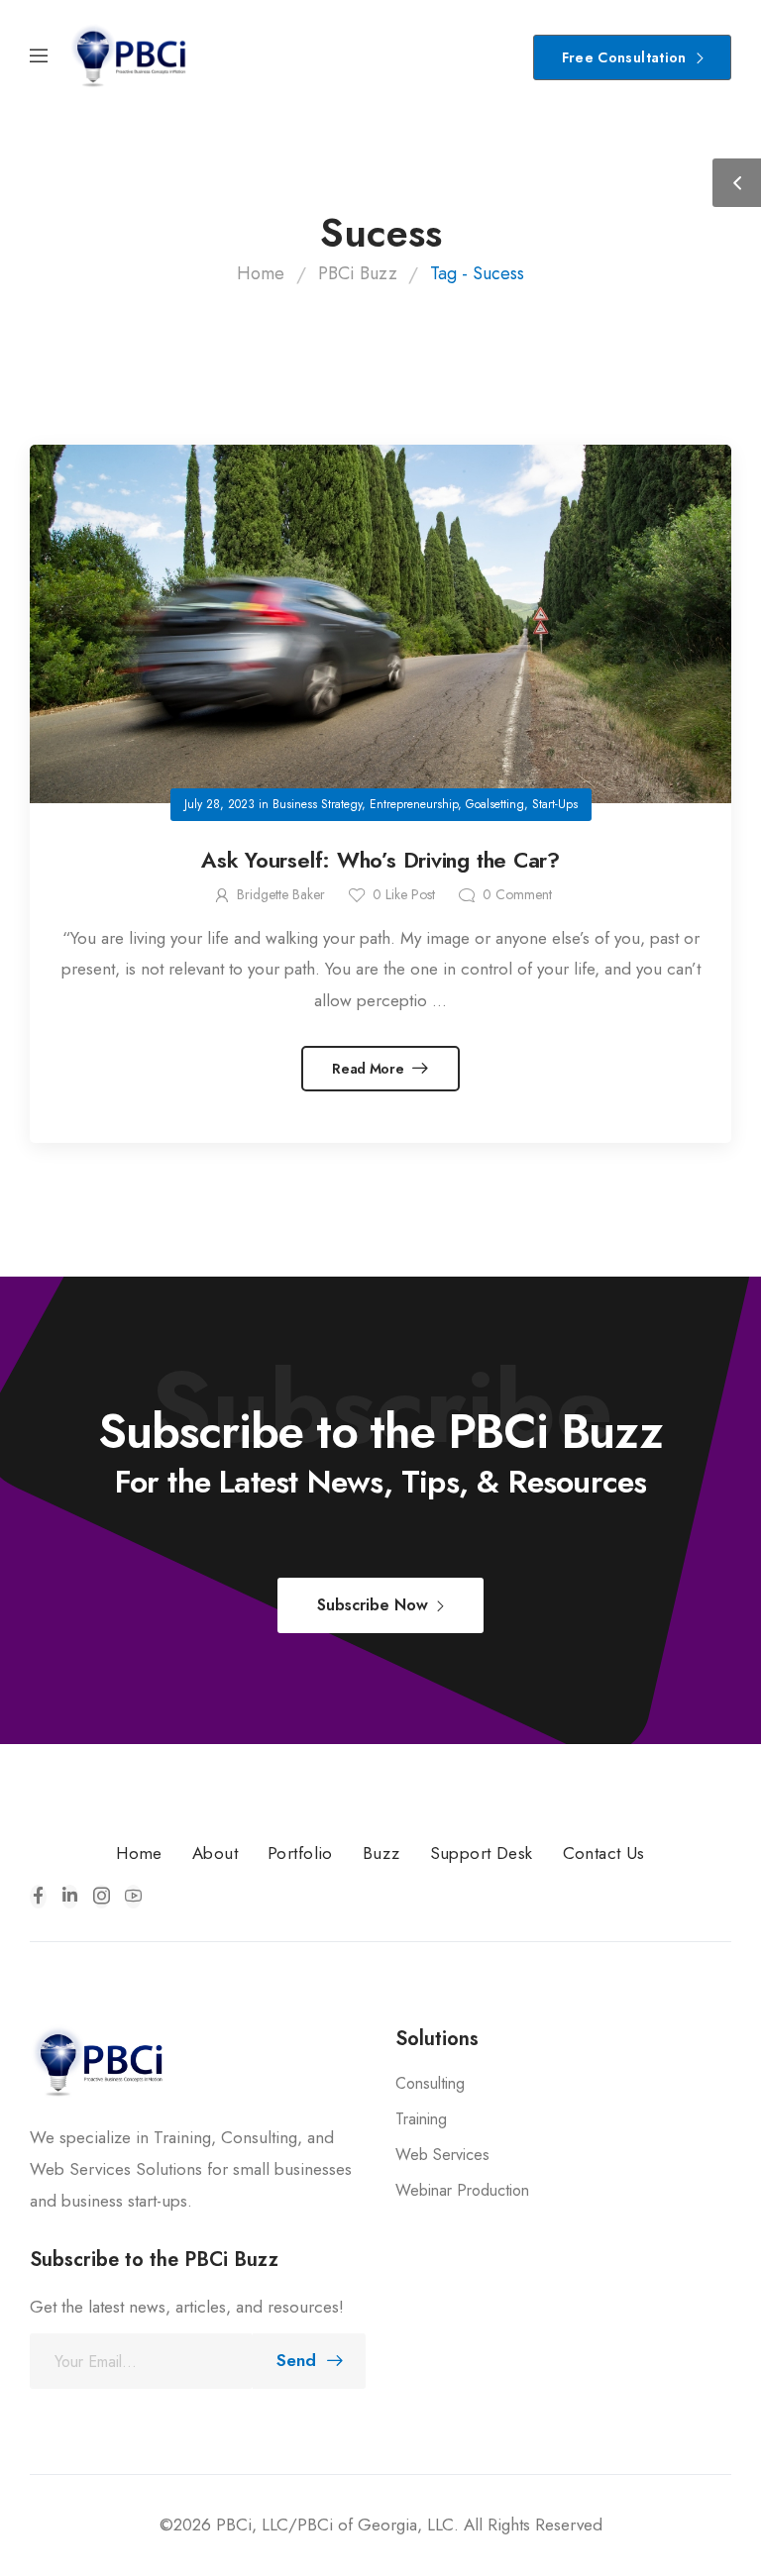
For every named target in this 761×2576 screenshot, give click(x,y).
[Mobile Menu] (39, 57)
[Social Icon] (38, 1897)
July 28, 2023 (219, 804)
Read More (370, 1069)
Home (261, 273)
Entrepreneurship (414, 804)
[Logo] (129, 57)
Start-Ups (555, 804)
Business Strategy (317, 804)
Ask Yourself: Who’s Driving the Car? (380, 860)
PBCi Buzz (358, 273)
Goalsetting (495, 804)
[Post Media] (380, 624)
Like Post (404, 894)
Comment (517, 894)
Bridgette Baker (281, 894)
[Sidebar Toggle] (737, 183)
